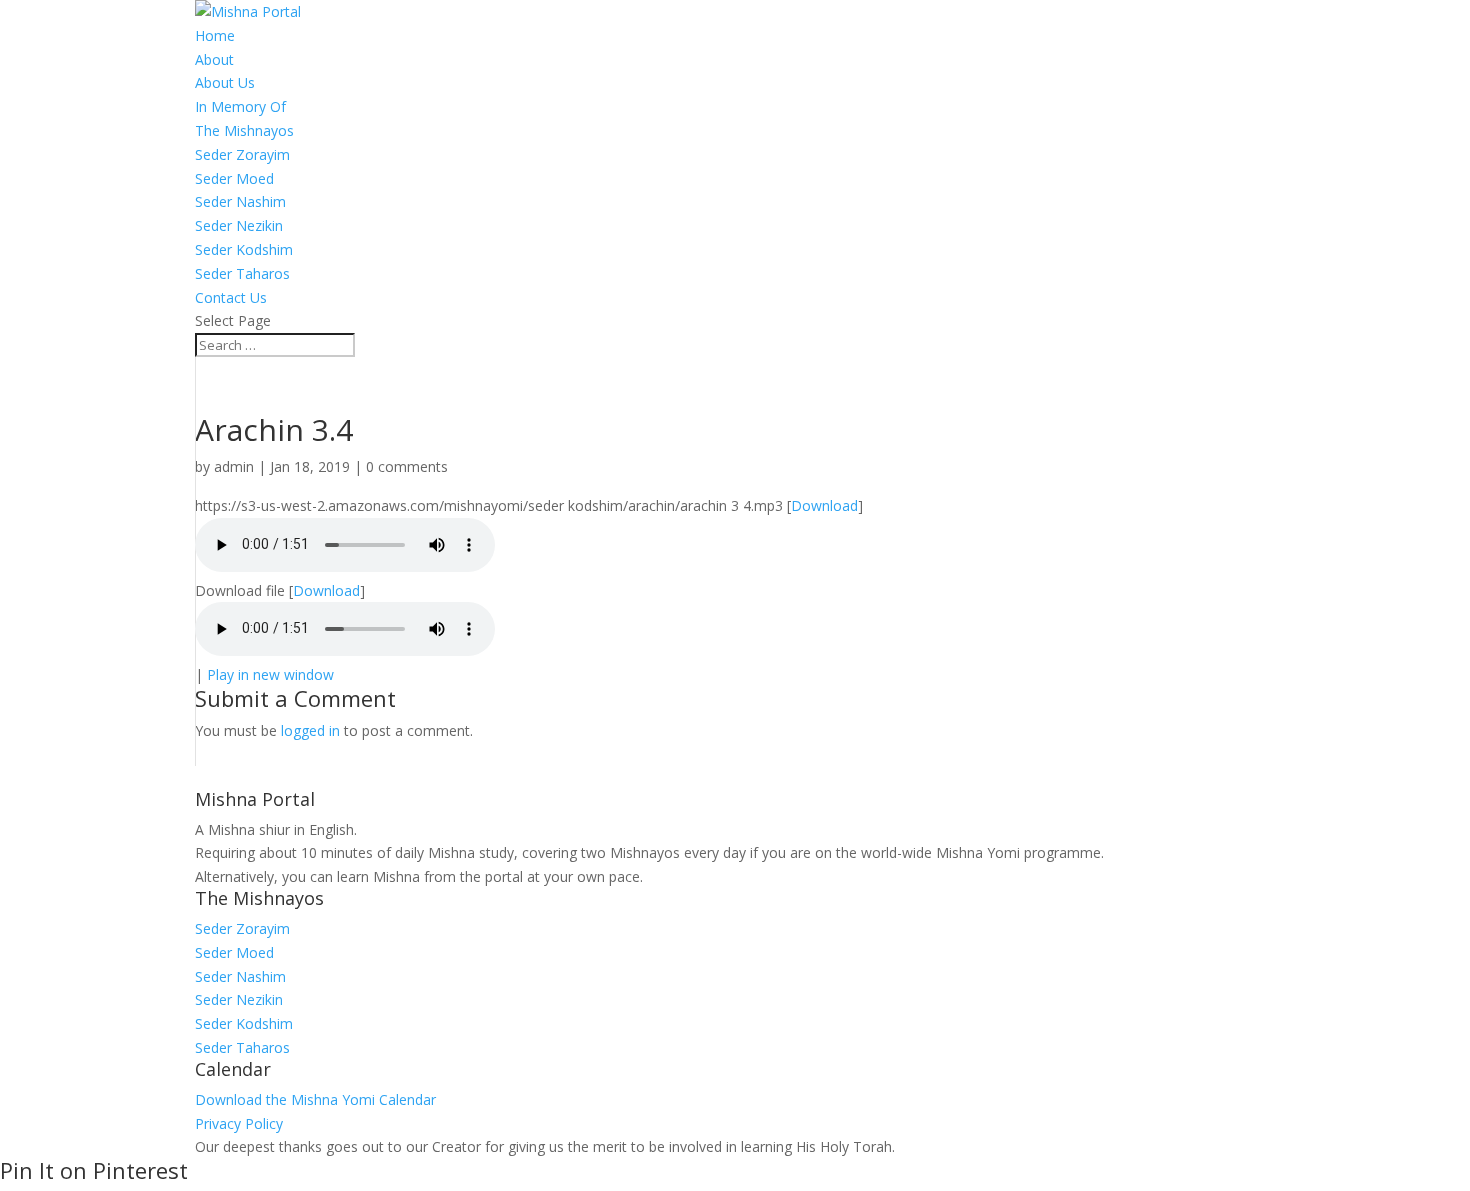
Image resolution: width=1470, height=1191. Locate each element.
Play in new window (270, 674)
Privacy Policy (239, 1123)
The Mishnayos (244, 130)
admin (234, 466)
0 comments (407, 466)
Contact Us (231, 297)
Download (824, 505)
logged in (310, 730)
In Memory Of (240, 106)
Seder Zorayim (242, 154)
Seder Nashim (240, 201)
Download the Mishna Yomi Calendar (315, 1099)
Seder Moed (234, 178)
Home (215, 35)
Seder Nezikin (239, 225)
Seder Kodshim (244, 249)
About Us (225, 82)
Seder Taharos (242, 273)
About (214, 59)
